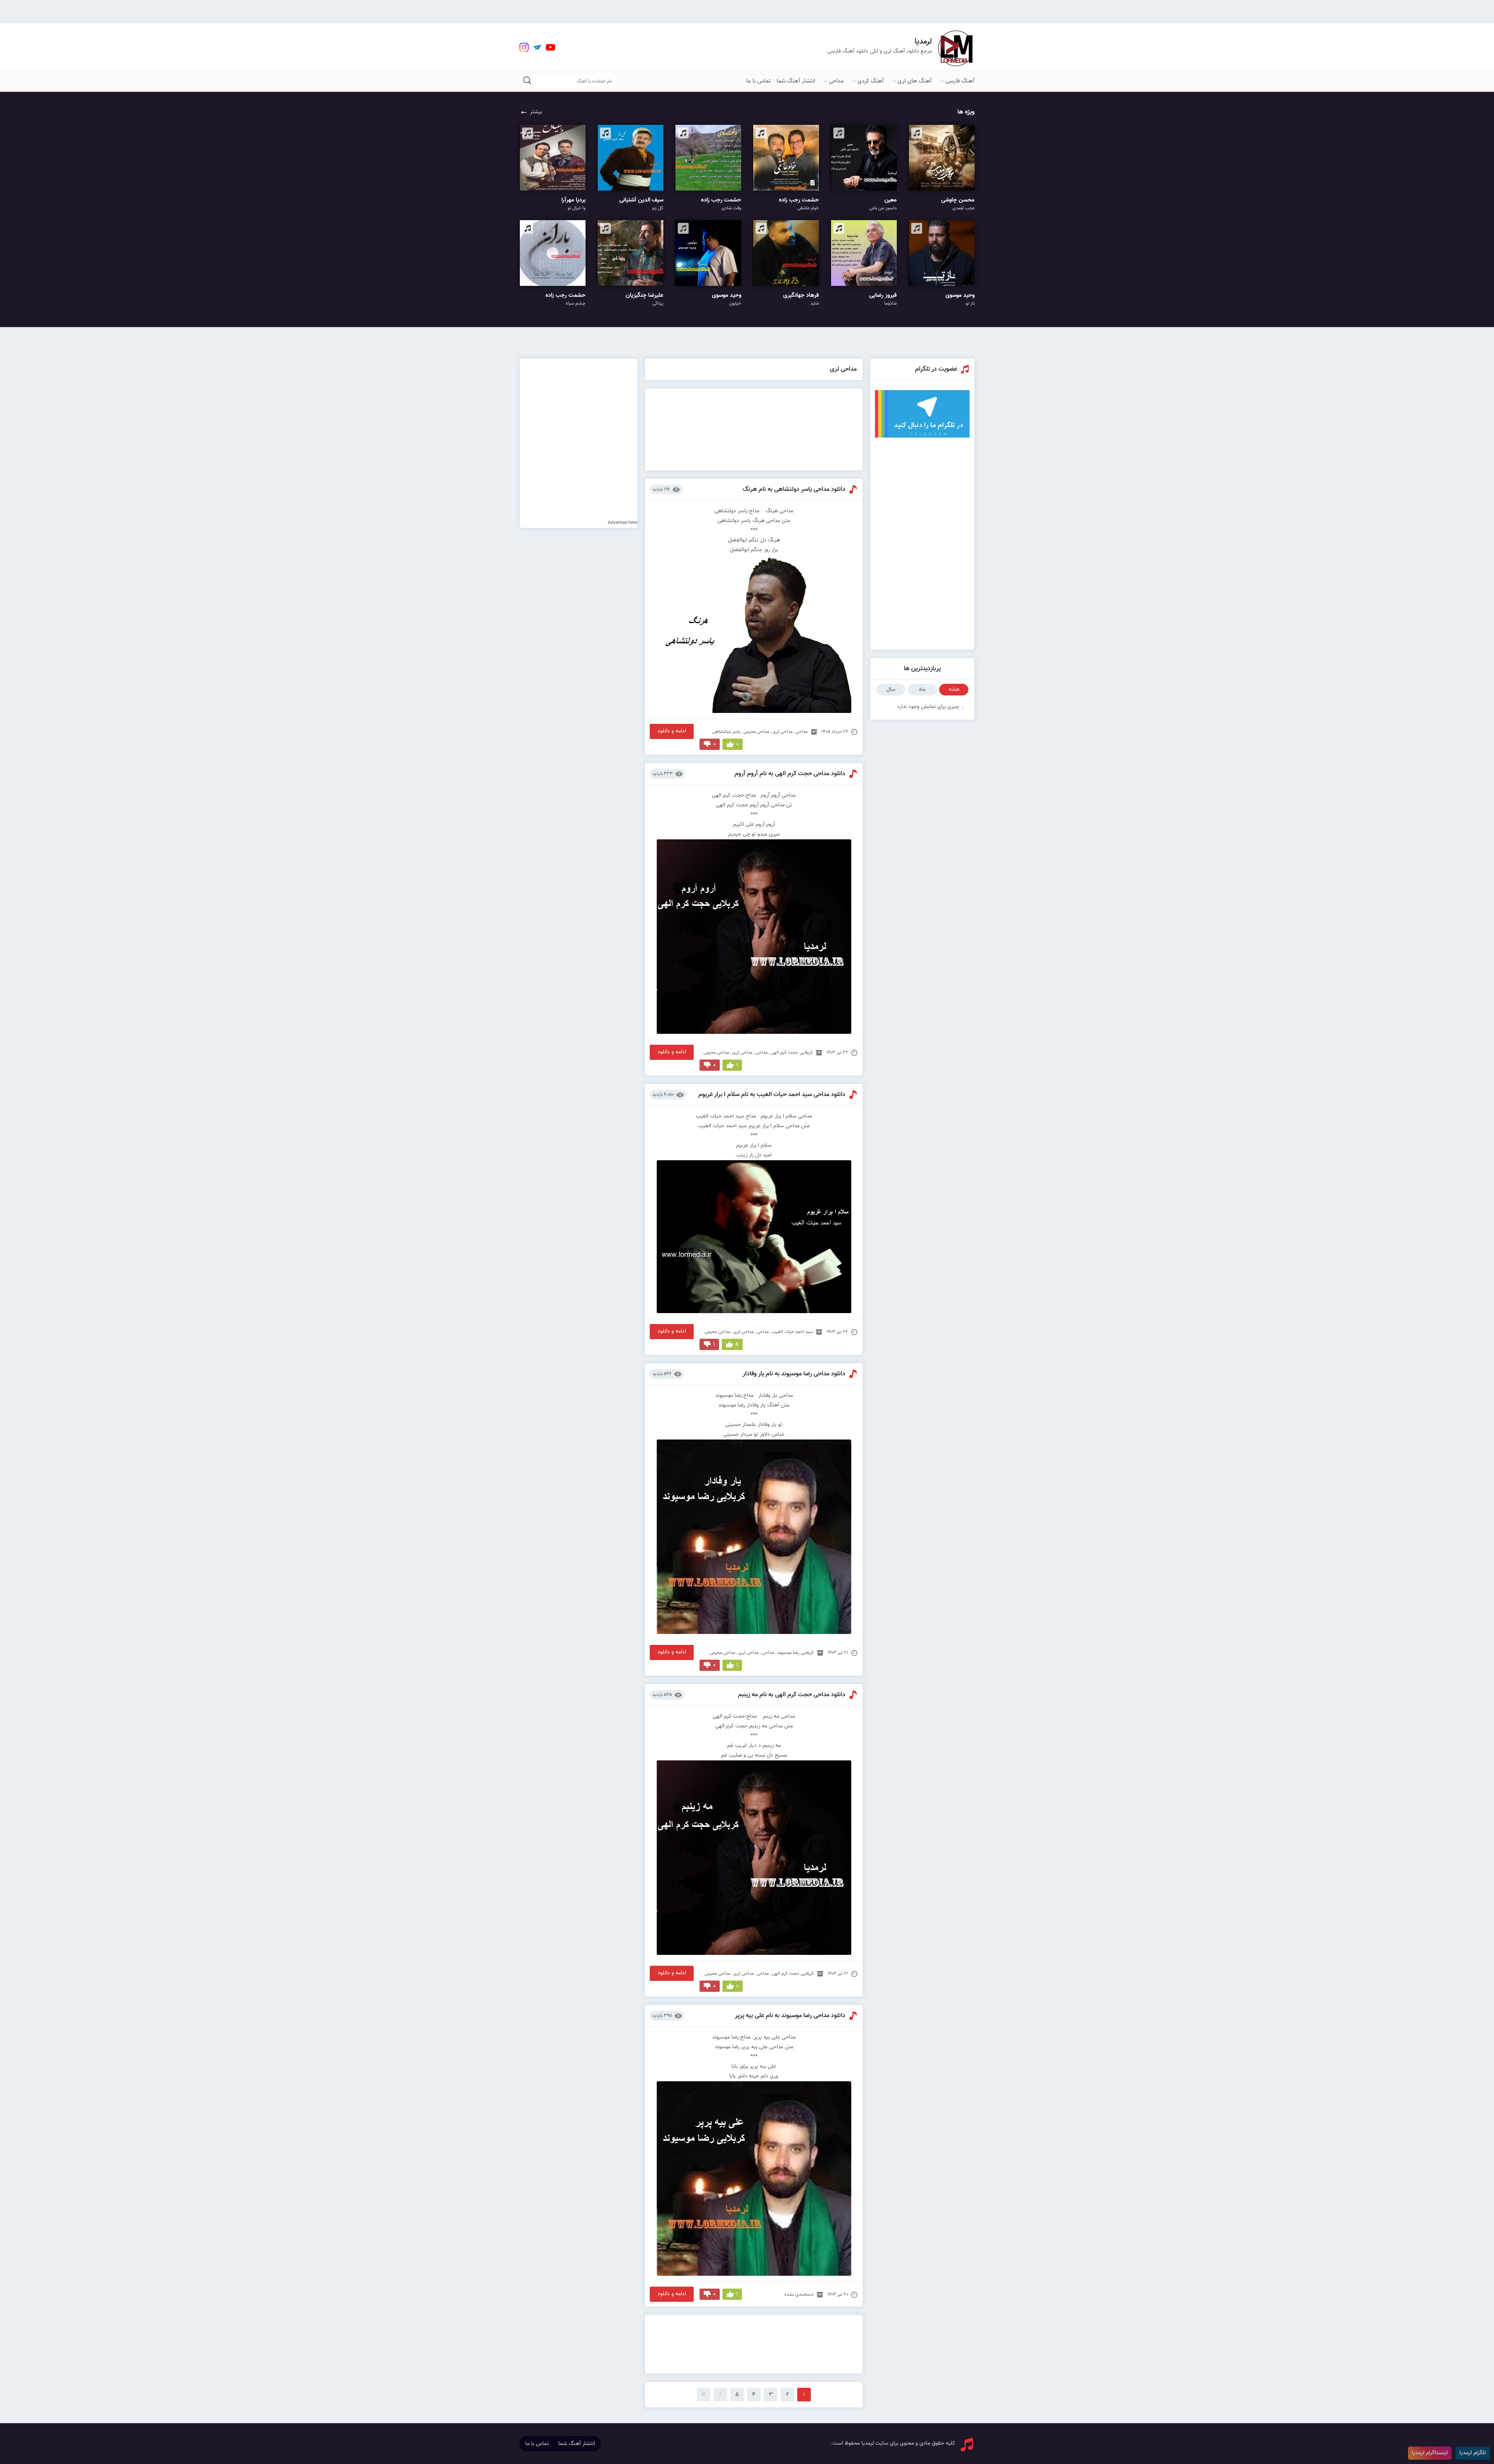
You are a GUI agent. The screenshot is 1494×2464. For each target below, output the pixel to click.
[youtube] (551, 47)
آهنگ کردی (871, 81)
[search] (527, 81)
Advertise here (622, 523)
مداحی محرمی (756, 732)
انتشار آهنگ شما (796, 81)
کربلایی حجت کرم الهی (792, 1052)
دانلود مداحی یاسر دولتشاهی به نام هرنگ (794, 489)
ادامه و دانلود (672, 731)
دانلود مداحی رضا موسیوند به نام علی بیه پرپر (790, 2016)
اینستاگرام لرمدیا (1430, 2453)
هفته (954, 690)
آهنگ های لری (915, 81)
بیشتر (536, 112)
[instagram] (524, 47)
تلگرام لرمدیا (1473, 2453)
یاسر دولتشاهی (726, 732)
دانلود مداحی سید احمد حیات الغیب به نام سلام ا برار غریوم (772, 1095)
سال (891, 690)
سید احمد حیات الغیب (792, 1332)
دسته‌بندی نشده (799, 2294)
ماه (922, 690)
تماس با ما (758, 81)
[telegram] (537, 47)
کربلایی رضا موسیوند (795, 1653)
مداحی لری (782, 732)
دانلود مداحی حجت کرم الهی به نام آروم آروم (790, 774)
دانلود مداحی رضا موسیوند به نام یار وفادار (794, 1374)
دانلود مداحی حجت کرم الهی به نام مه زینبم (792, 1695)
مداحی (836, 81)
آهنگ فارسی (960, 81)
